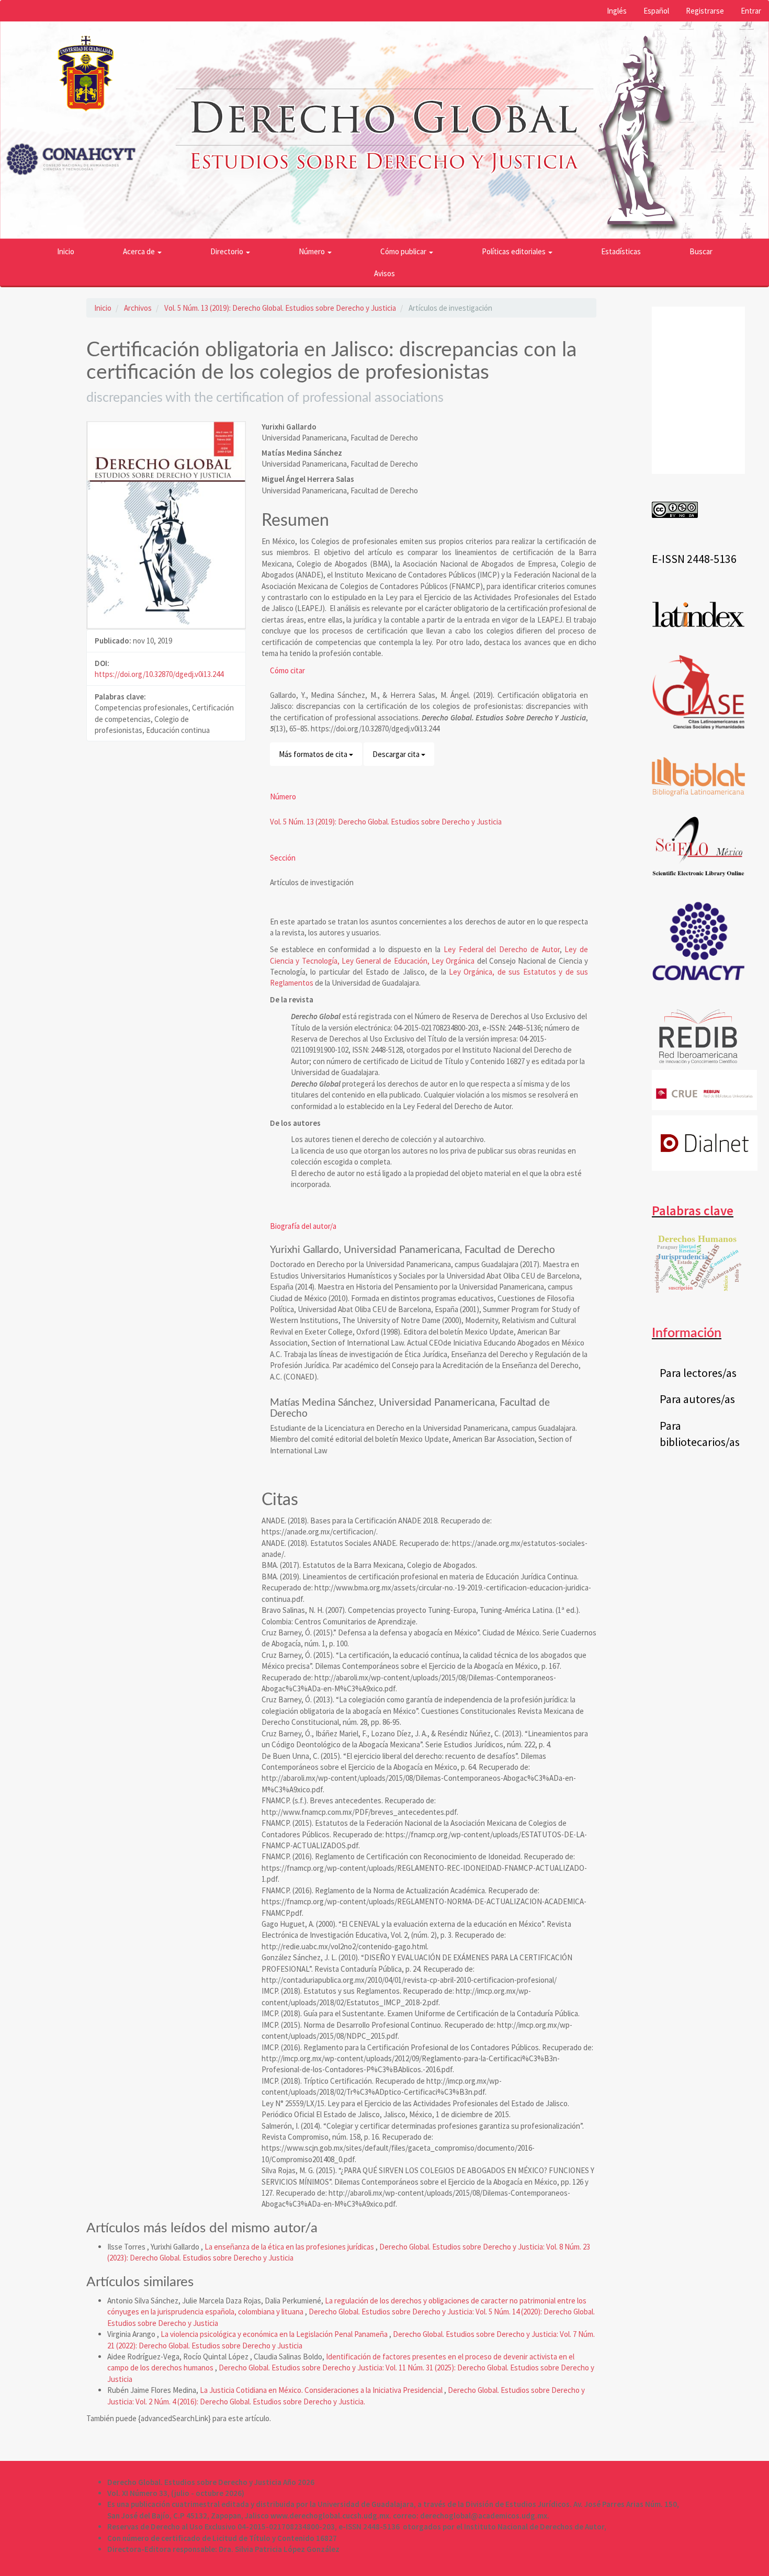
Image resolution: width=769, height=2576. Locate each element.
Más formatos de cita (314, 754)
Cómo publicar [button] (404, 251)
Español (656, 11)
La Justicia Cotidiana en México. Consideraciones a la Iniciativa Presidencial (322, 2390)
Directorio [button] (228, 251)
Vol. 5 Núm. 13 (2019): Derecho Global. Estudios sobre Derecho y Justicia (280, 308)
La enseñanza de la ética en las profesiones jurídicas (290, 2247)
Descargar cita (397, 754)
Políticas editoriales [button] (514, 251)
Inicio (66, 251)
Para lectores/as (698, 1373)
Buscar (701, 251)
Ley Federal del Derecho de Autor (502, 949)
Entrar (751, 11)
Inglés (617, 11)
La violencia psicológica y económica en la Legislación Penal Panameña (275, 2334)
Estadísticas (621, 251)
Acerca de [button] (140, 251)
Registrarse (705, 11)
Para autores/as (697, 1399)
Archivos (138, 308)
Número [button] (313, 251)
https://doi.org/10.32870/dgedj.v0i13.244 (159, 674)
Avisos (384, 273)
